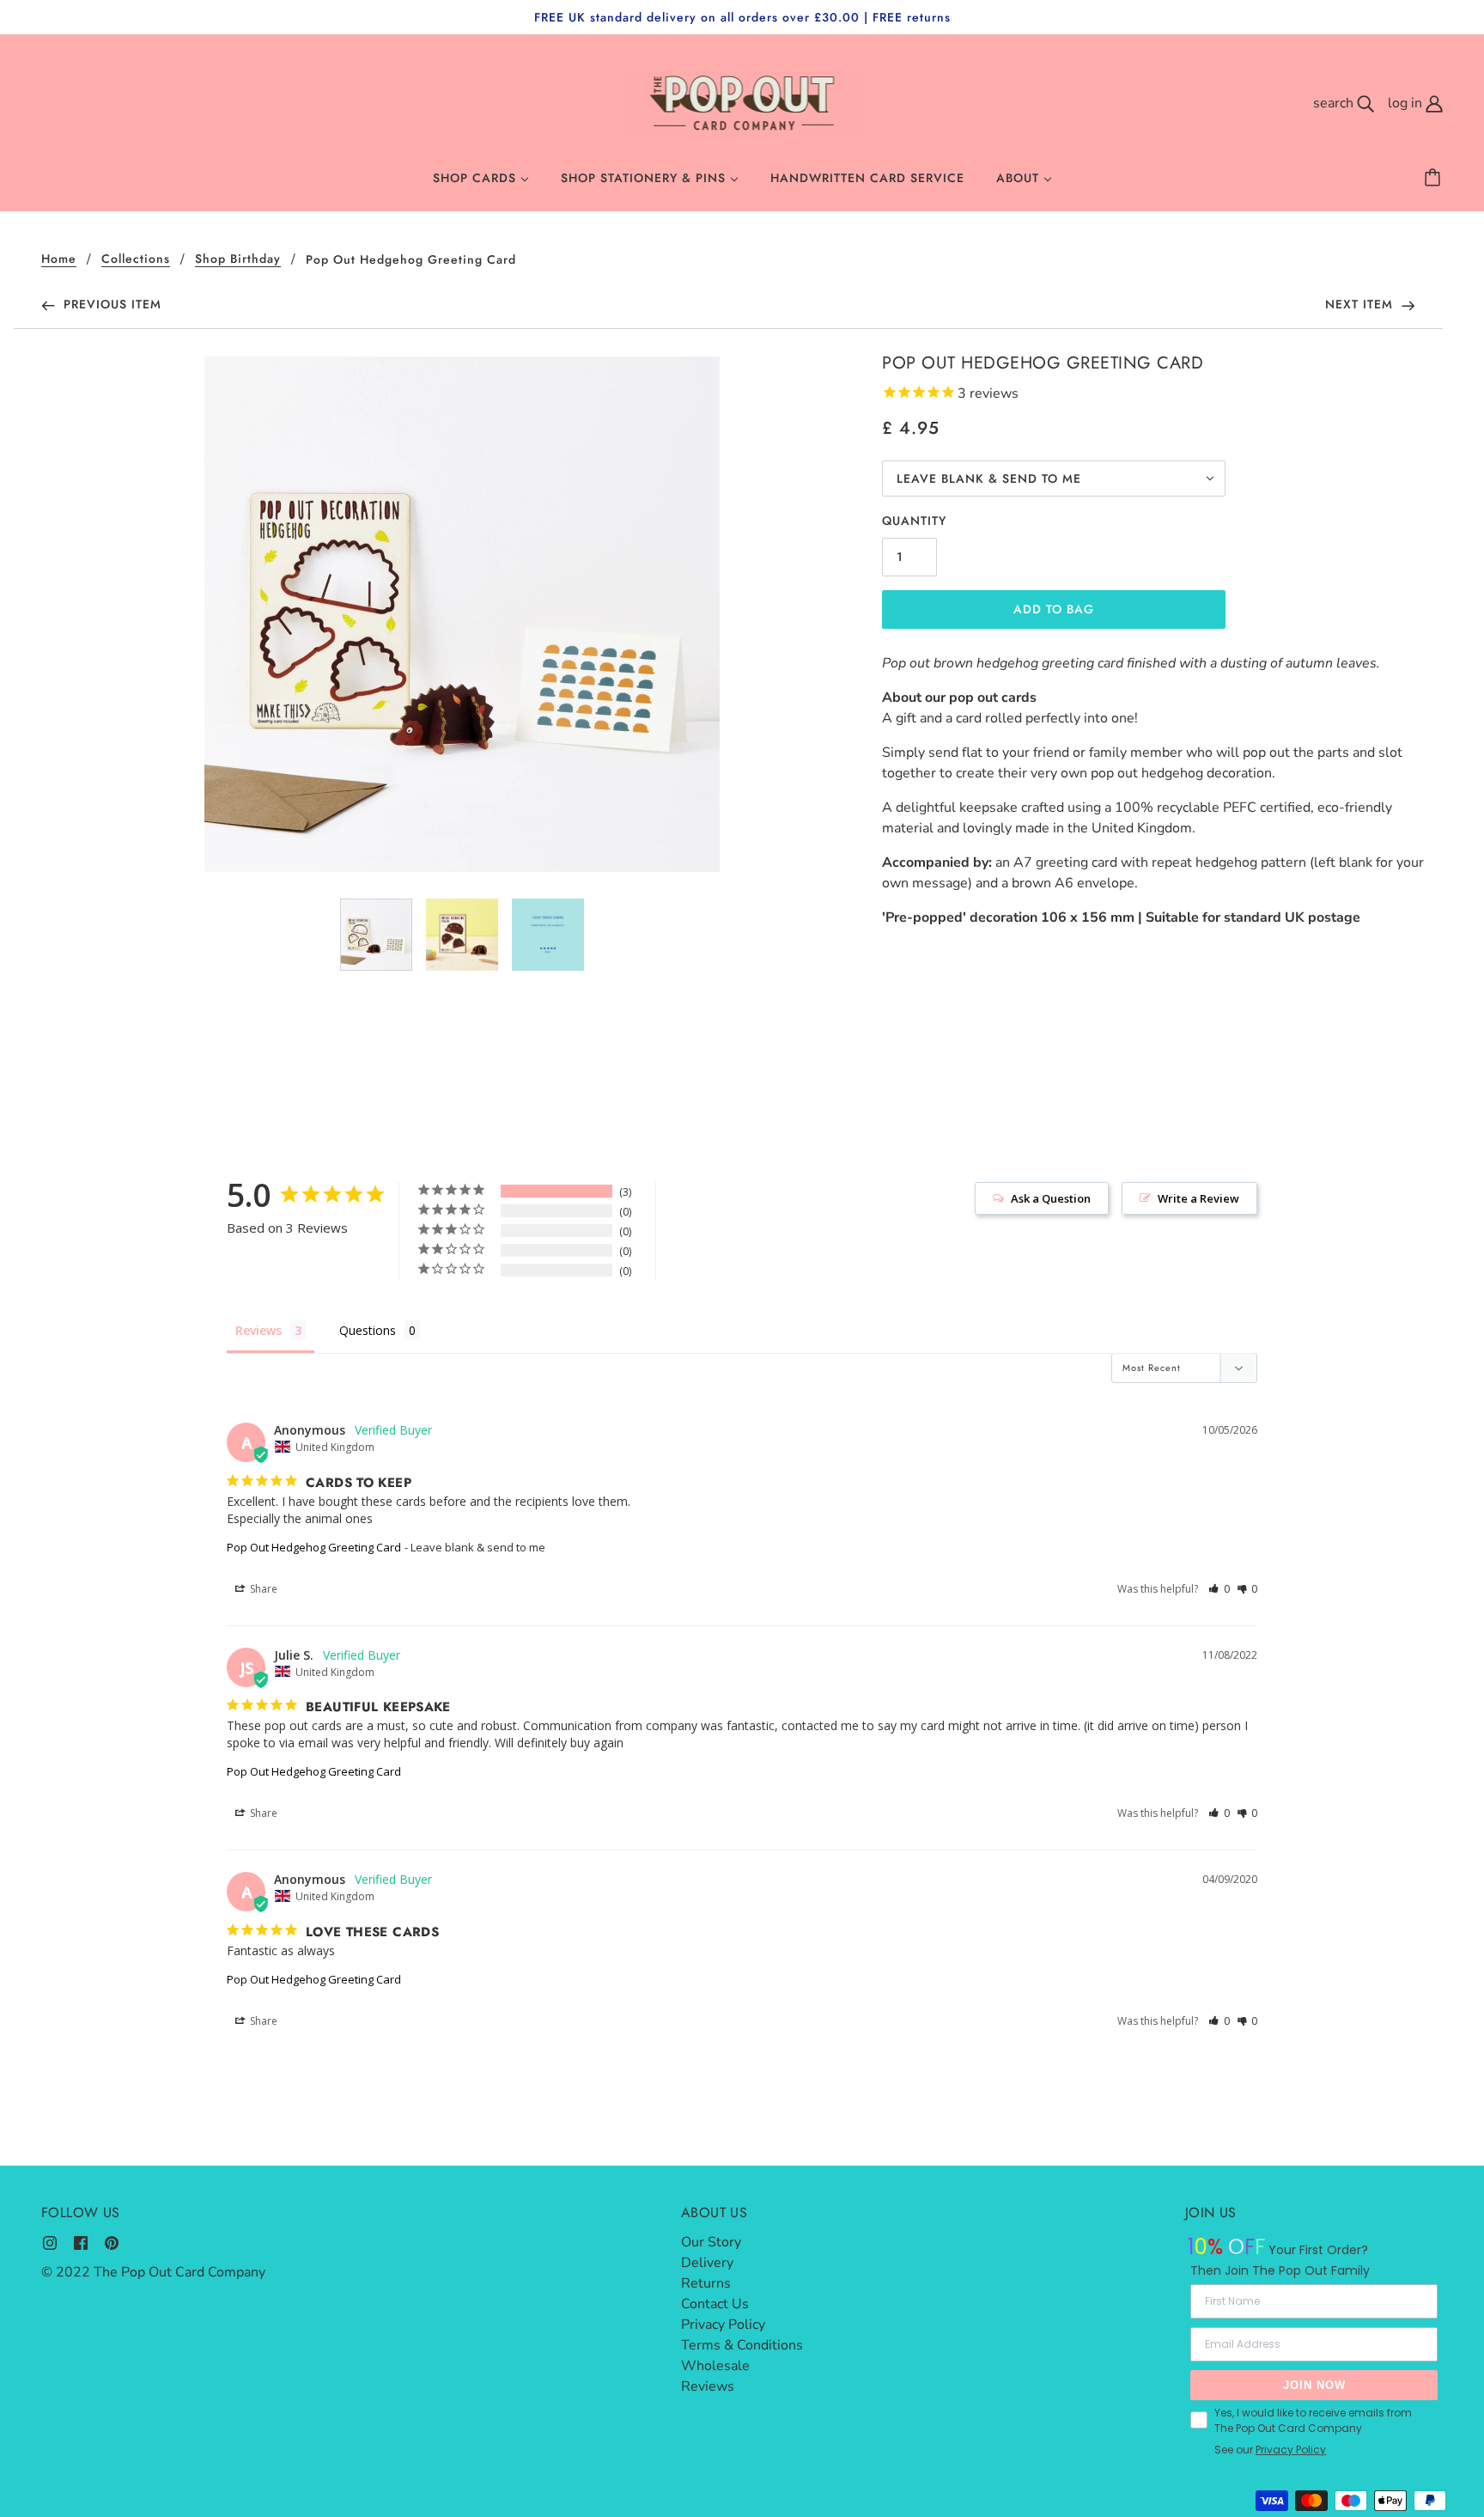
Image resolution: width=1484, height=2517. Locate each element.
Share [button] (262, 1589)
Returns (706, 2283)
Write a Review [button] (1198, 1198)
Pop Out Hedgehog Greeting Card (314, 1547)
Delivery (707, 2263)
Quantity (914, 521)
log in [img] (1407, 103)
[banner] (742, 102)
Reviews (708, 2386)
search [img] (1335, 103)
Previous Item (110, 304)
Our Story (711, 2242)
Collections (136, 260)
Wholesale (715, 2366)
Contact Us (715, 2304)
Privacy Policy (723, 2325)
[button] (1219, 1589)
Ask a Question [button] (1051, 1198)
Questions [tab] (368, 1330)
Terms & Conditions (742, 2345)
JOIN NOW (1314, 2385)
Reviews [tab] (258, 1330)
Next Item (1361, 304)
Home (59, 260)
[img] (50, 2242)
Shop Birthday (238, 260)
